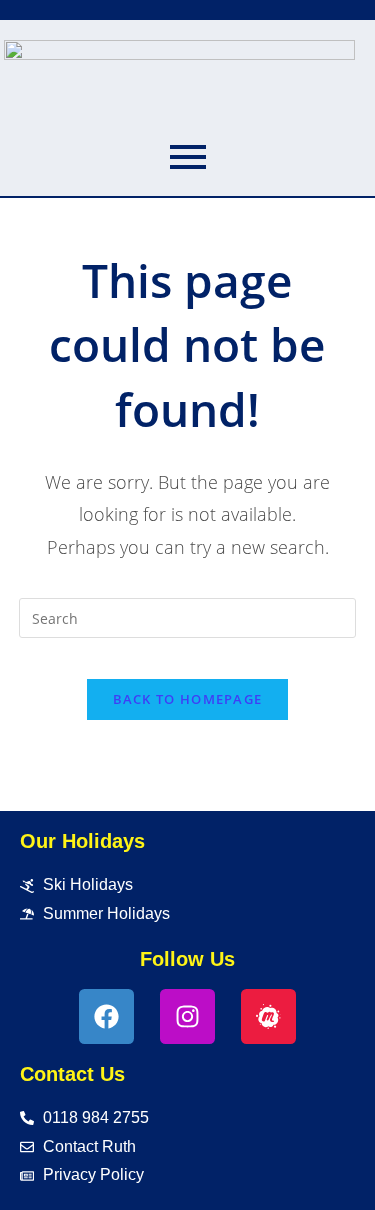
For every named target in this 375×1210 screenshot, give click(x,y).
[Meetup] (268, 1016)
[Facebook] (106, 1016)
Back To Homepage (188, 699)
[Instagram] (187, 1016)
